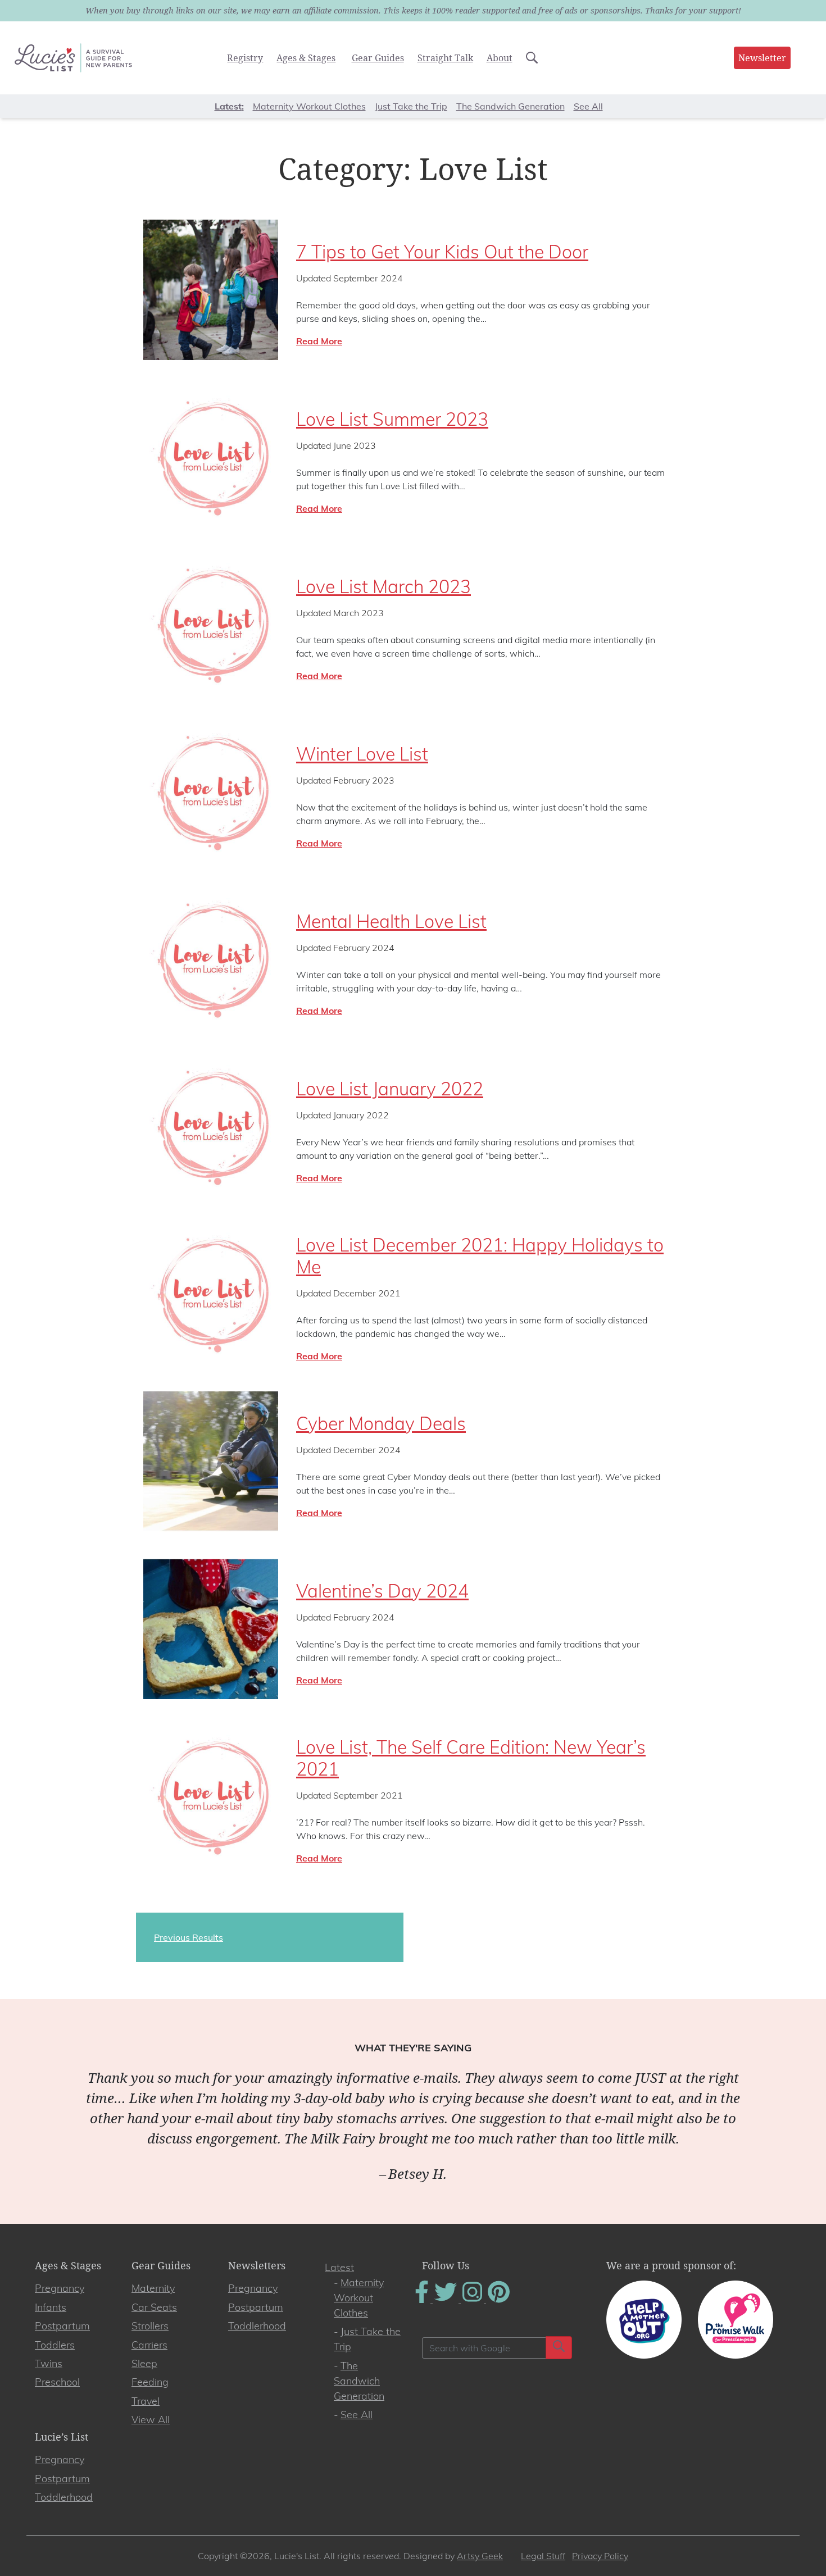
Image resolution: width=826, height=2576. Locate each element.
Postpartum (62, 2326)
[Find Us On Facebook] (423, 2300)
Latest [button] (228, 106)
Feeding (150, 2382)
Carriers (149, 2345)
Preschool (57, 2382)
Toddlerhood (257, 2326)
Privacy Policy (600, 2556)
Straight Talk (445, 58)
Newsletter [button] (762, 58)
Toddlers (55, 2345)
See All (588, 106)
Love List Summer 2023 (392, 419)
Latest (339, 2267)
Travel (146, 2401)
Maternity (153, 2288)
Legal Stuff (543, 2556)
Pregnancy (60, 2288)
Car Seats (154, 2307)
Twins (49, 2363)
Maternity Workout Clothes (309, 106)
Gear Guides (378, 58)
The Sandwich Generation (510, 106)
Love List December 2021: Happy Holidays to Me (480, 1255)
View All (151, 2420)
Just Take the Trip (411, 106)
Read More (319, 341)
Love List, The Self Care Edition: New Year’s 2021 (471, 1758)
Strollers (150, 2326)
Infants (51, 2307)
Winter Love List (362, 754)
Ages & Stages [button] (306, 58)
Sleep (144, 2363)
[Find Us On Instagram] (473, 2300)
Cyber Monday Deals (381, 1423)
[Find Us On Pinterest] (499, 2300)
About (500, 58)
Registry (245, 58)
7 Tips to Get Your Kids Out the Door (442, 252)
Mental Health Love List (391, 921)
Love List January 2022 (390, 1089)
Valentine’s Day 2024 (382, 1591)
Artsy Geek (480, 2556)
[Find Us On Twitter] (447, 2300)
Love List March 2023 (383, 586)
